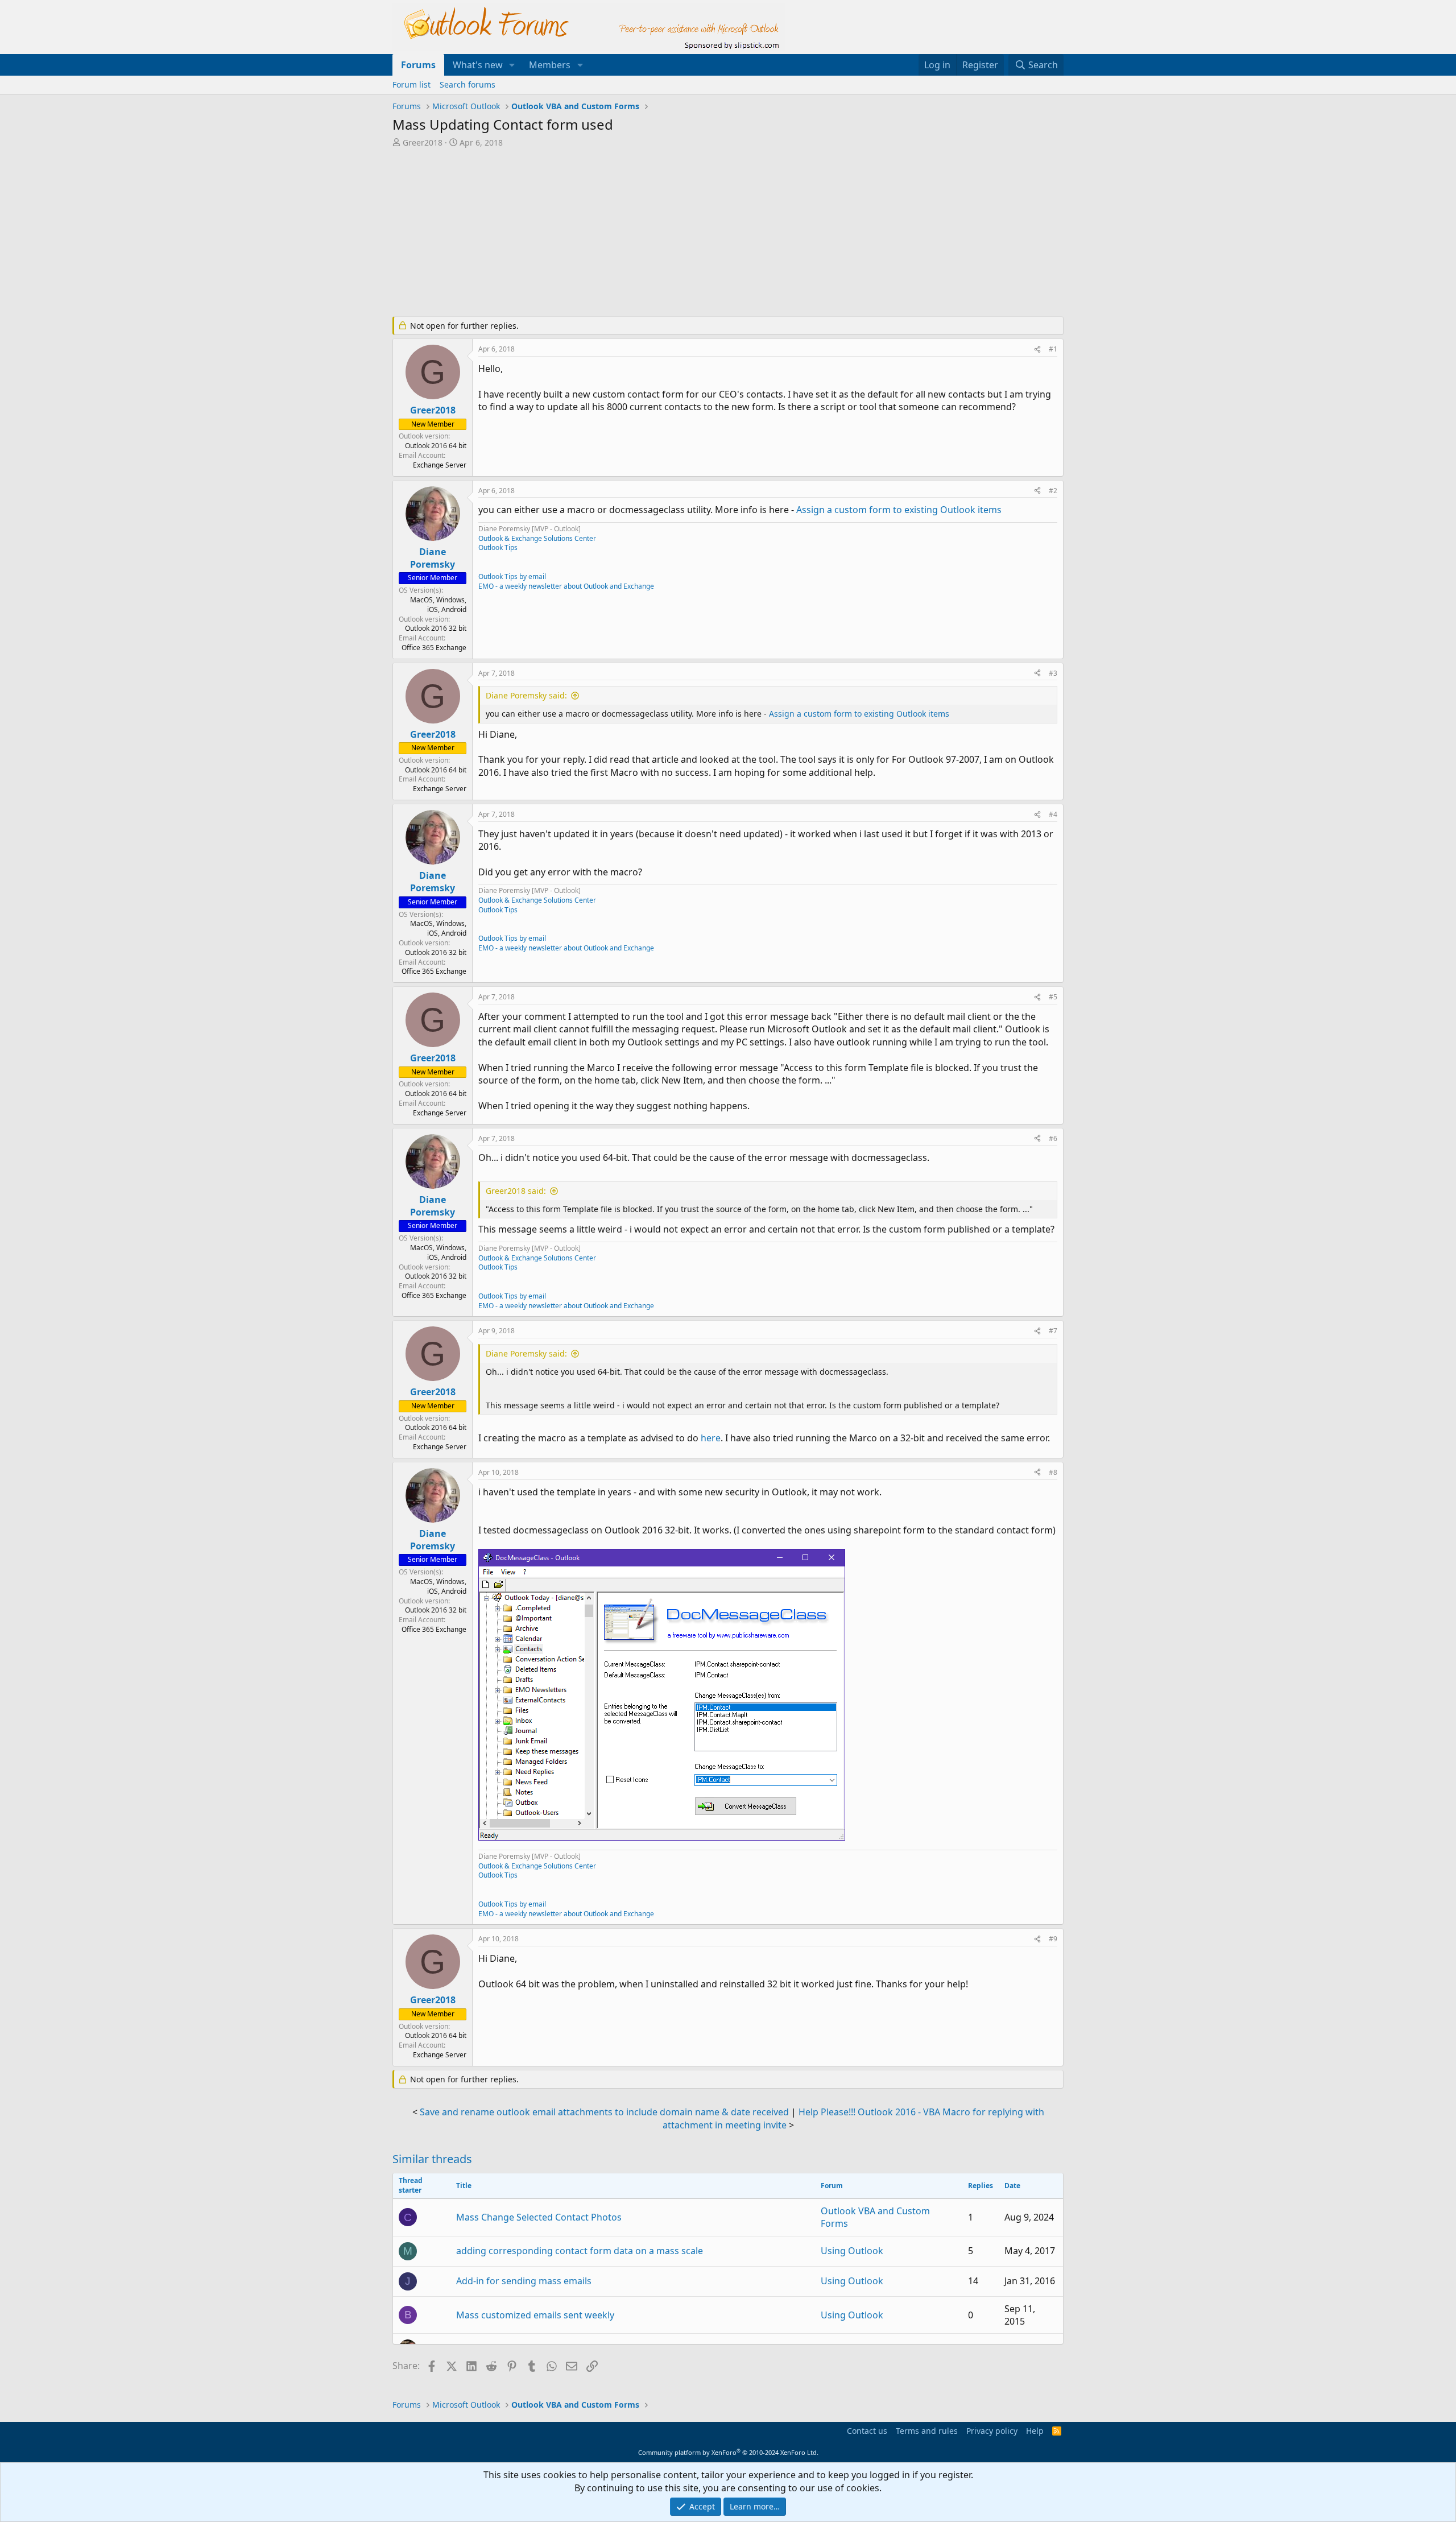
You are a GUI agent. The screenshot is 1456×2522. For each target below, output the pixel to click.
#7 (1053, 1331)
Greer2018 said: (516, 1191)
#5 (1053, 997)
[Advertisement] (668, 233)
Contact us (867, 2431)
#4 (1053, 814)
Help (1035, 2431)
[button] (512, 65)
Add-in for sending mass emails (524, 2281)
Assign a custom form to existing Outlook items (899, 510)
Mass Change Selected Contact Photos (539, 2217)
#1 (1053, 349)
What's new (478, 65)
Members (550, 65)
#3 (1053, 673)
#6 (1053, 1138)
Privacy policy (992, 2431)
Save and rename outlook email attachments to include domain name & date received (604, 2112)
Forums (418, 65)
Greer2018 (423, 142)
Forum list (411, 84)
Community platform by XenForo (728, 2452)
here (711, 1438)
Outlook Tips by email (512, 576)
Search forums (468, 84)
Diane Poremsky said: (526, 695)
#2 (1053, 491)
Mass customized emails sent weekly (535, 2315)
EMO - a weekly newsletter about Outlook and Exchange (566, 586)
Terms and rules (927, 2431)
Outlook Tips (498, 547)
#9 (1053, 1939)
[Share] (1037, 350)
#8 (1053, 1472)
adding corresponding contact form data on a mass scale (580, 2251)
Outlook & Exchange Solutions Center (537, 538)
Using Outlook (852, 2251)
